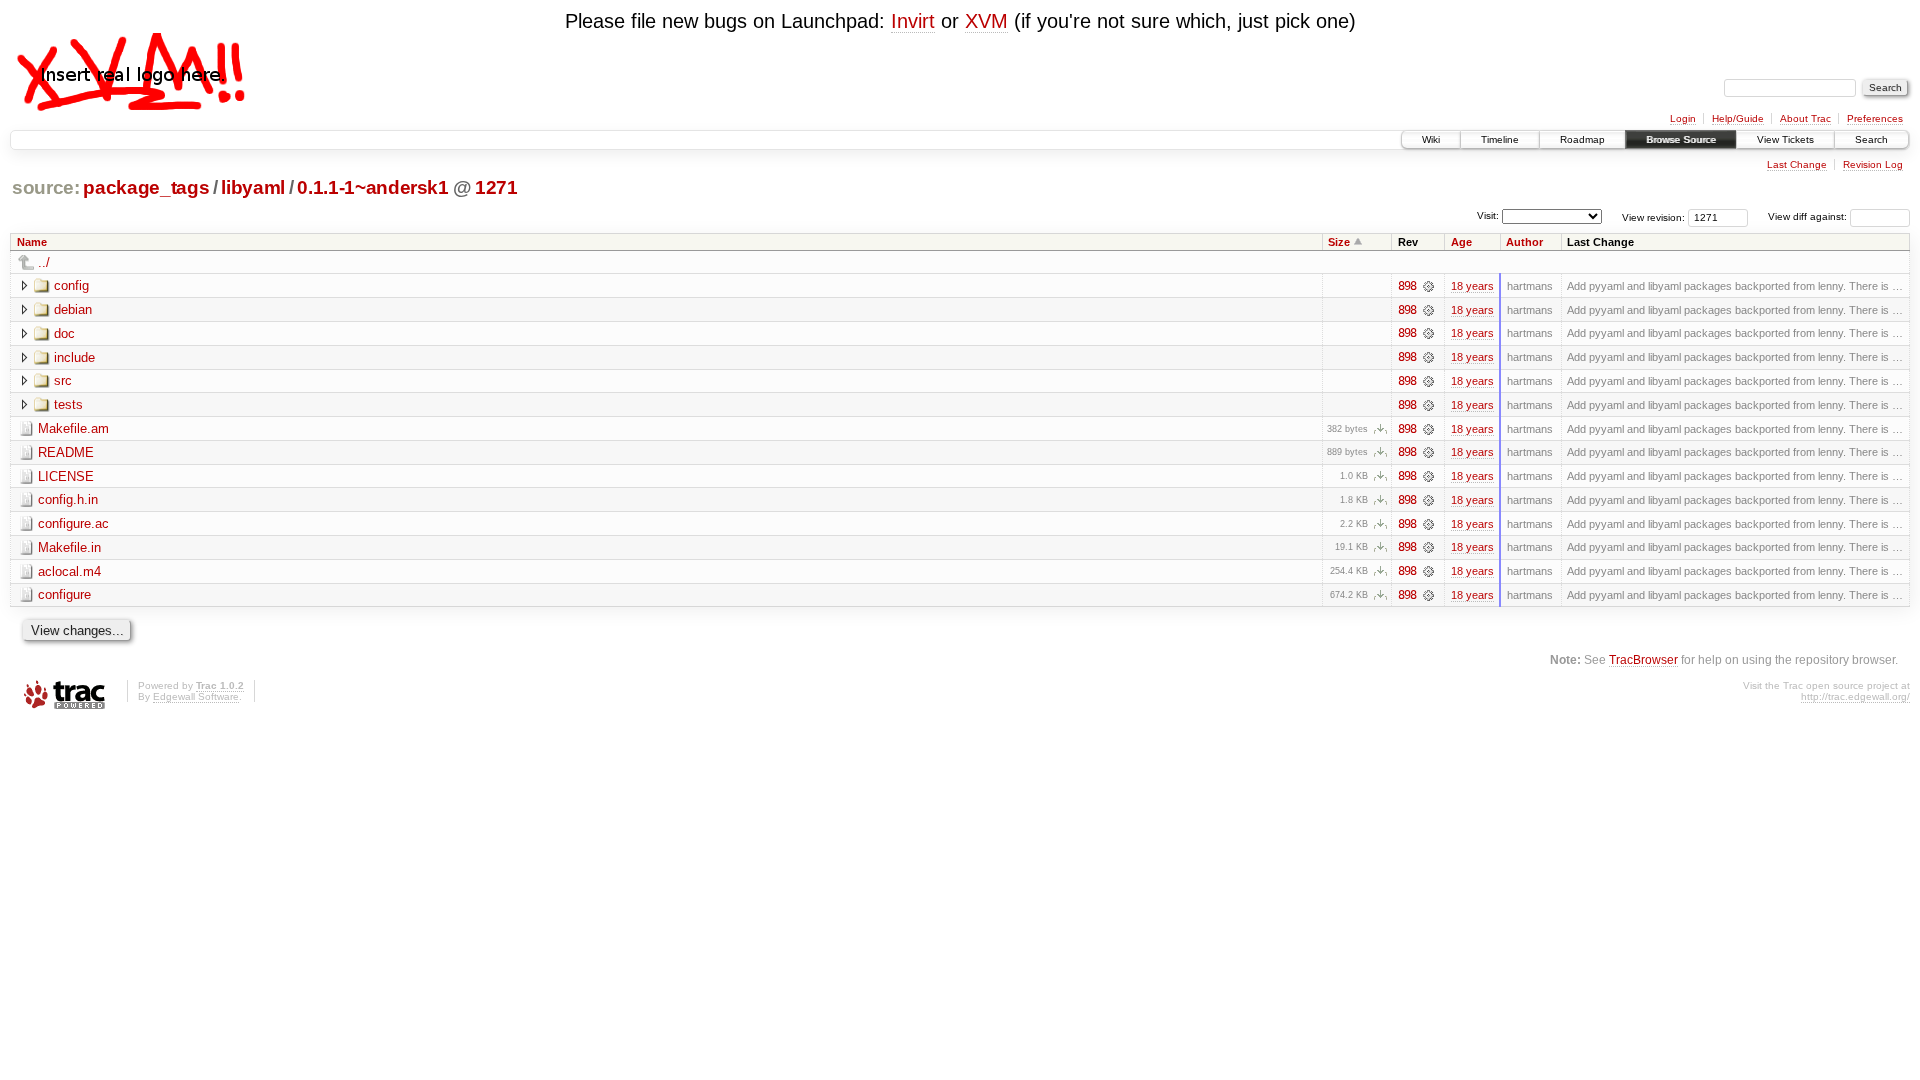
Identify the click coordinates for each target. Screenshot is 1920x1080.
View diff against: (1809, 216)
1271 (496, 187)
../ (44, 262)
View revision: (1653, 216)
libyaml (253, 187)
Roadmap (1582, 139)
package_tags (146, 187)
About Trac (1805, 118)
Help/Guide (1738, 118)
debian (73, 309)
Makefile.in (69, 547)
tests (68, 404)
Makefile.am (73, 428)
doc (64, 333)
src (63, 380)
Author (1524, 242)
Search (1871, 139)
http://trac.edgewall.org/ (1855, 696)
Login (1683, 118)
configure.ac (73, 523)
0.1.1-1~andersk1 (373, 187)
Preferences (1875, 118)
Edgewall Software (196, 696)
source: (46, 187)
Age (1461, 242)
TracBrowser (1643, 659)
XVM (986, 21)
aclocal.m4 (69, 571)
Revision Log (1873, 164)
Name (32, 242)
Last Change (1797, 164)
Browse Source (1681, 139)
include (74, 357)
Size (1339, 242)
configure (64, 594)
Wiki (1431, 139)
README (66, 452)
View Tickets (1785, 139)
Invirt (913, 21)
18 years (1472, 286)
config (71, 285)
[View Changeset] (1428, 286)
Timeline (1500, 139)
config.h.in (68, 499)
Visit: (1488, 215)
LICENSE (66, 476)
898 (1407, 286)
